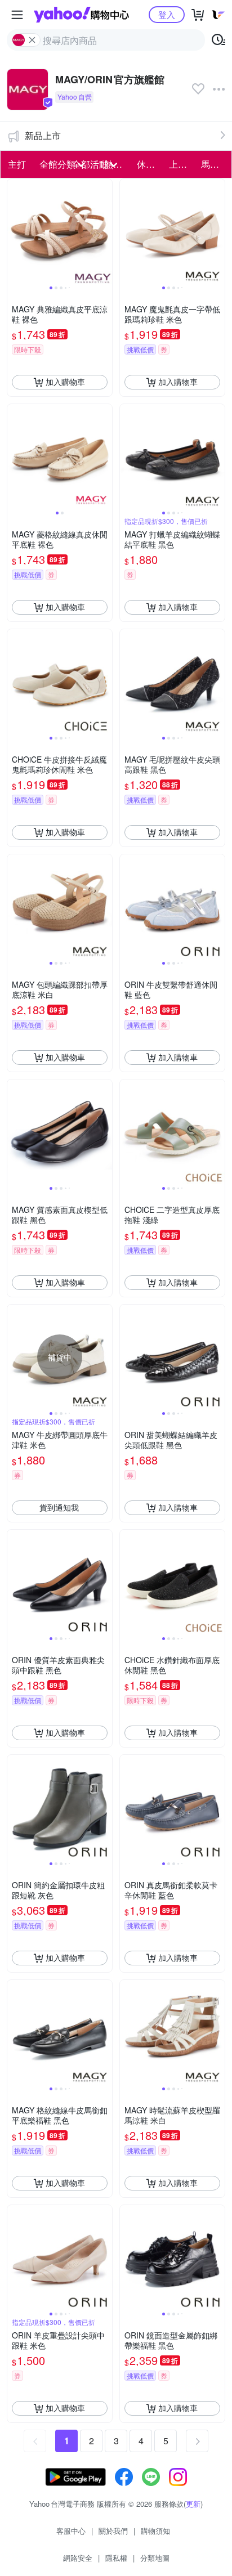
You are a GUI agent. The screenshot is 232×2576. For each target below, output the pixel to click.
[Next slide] (105, 231)
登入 (167, 14)
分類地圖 (155, 2558)
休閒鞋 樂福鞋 (150, 164)
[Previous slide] (15, 231)
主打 (17, 164)
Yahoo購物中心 (81, 15)
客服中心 (71, 2531)
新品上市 (43, 135)
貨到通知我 (59, 1507)
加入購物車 (65, 382)
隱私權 (116, 2558)
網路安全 (78, 2558)
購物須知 (155, 2531)
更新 (193, 2504)
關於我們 (113, 2531)
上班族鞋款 (182, 164)
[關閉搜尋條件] (32, 40)
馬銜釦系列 (214, 164)
